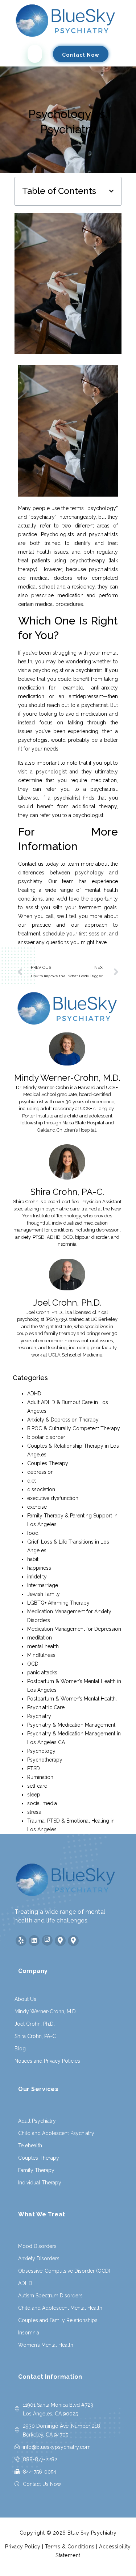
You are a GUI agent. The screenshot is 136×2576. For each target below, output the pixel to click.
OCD (33, 1664)
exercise (37, 1507)
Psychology (41, 1751)
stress (34, 1812)
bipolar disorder (46, 1437)
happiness (39, 1568)
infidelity (37, 1577)
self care (37, 1786)
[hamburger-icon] (35, 54)
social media (42, 1803)
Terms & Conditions (70, 2547)
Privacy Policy (23, 2547)
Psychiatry (39, 1716)
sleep (34, 1795)
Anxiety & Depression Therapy (63, 1420)
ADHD (34, 1394)
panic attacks (42, 1673)
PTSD (34, 1768)
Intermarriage (43, 1585)
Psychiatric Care (46, 1707)
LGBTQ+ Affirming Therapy (58, 1603)
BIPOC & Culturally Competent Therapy (74, 1428)
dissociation (41, 1489)
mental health (43, 1646)
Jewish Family (44, 1594)
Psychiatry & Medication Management (71, 1725)
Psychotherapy (45, 1760)
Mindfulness (41, 1655)
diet (32, 1481)
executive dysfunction (53, 1498)
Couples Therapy (48, 1463)
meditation (40, 1638)
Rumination (40, 1777)
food (33, 1533)
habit (33, 1559)
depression (40, 1472)
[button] (111, 191)
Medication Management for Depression (74, 1629)
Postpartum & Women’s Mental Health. (72, 1699)
